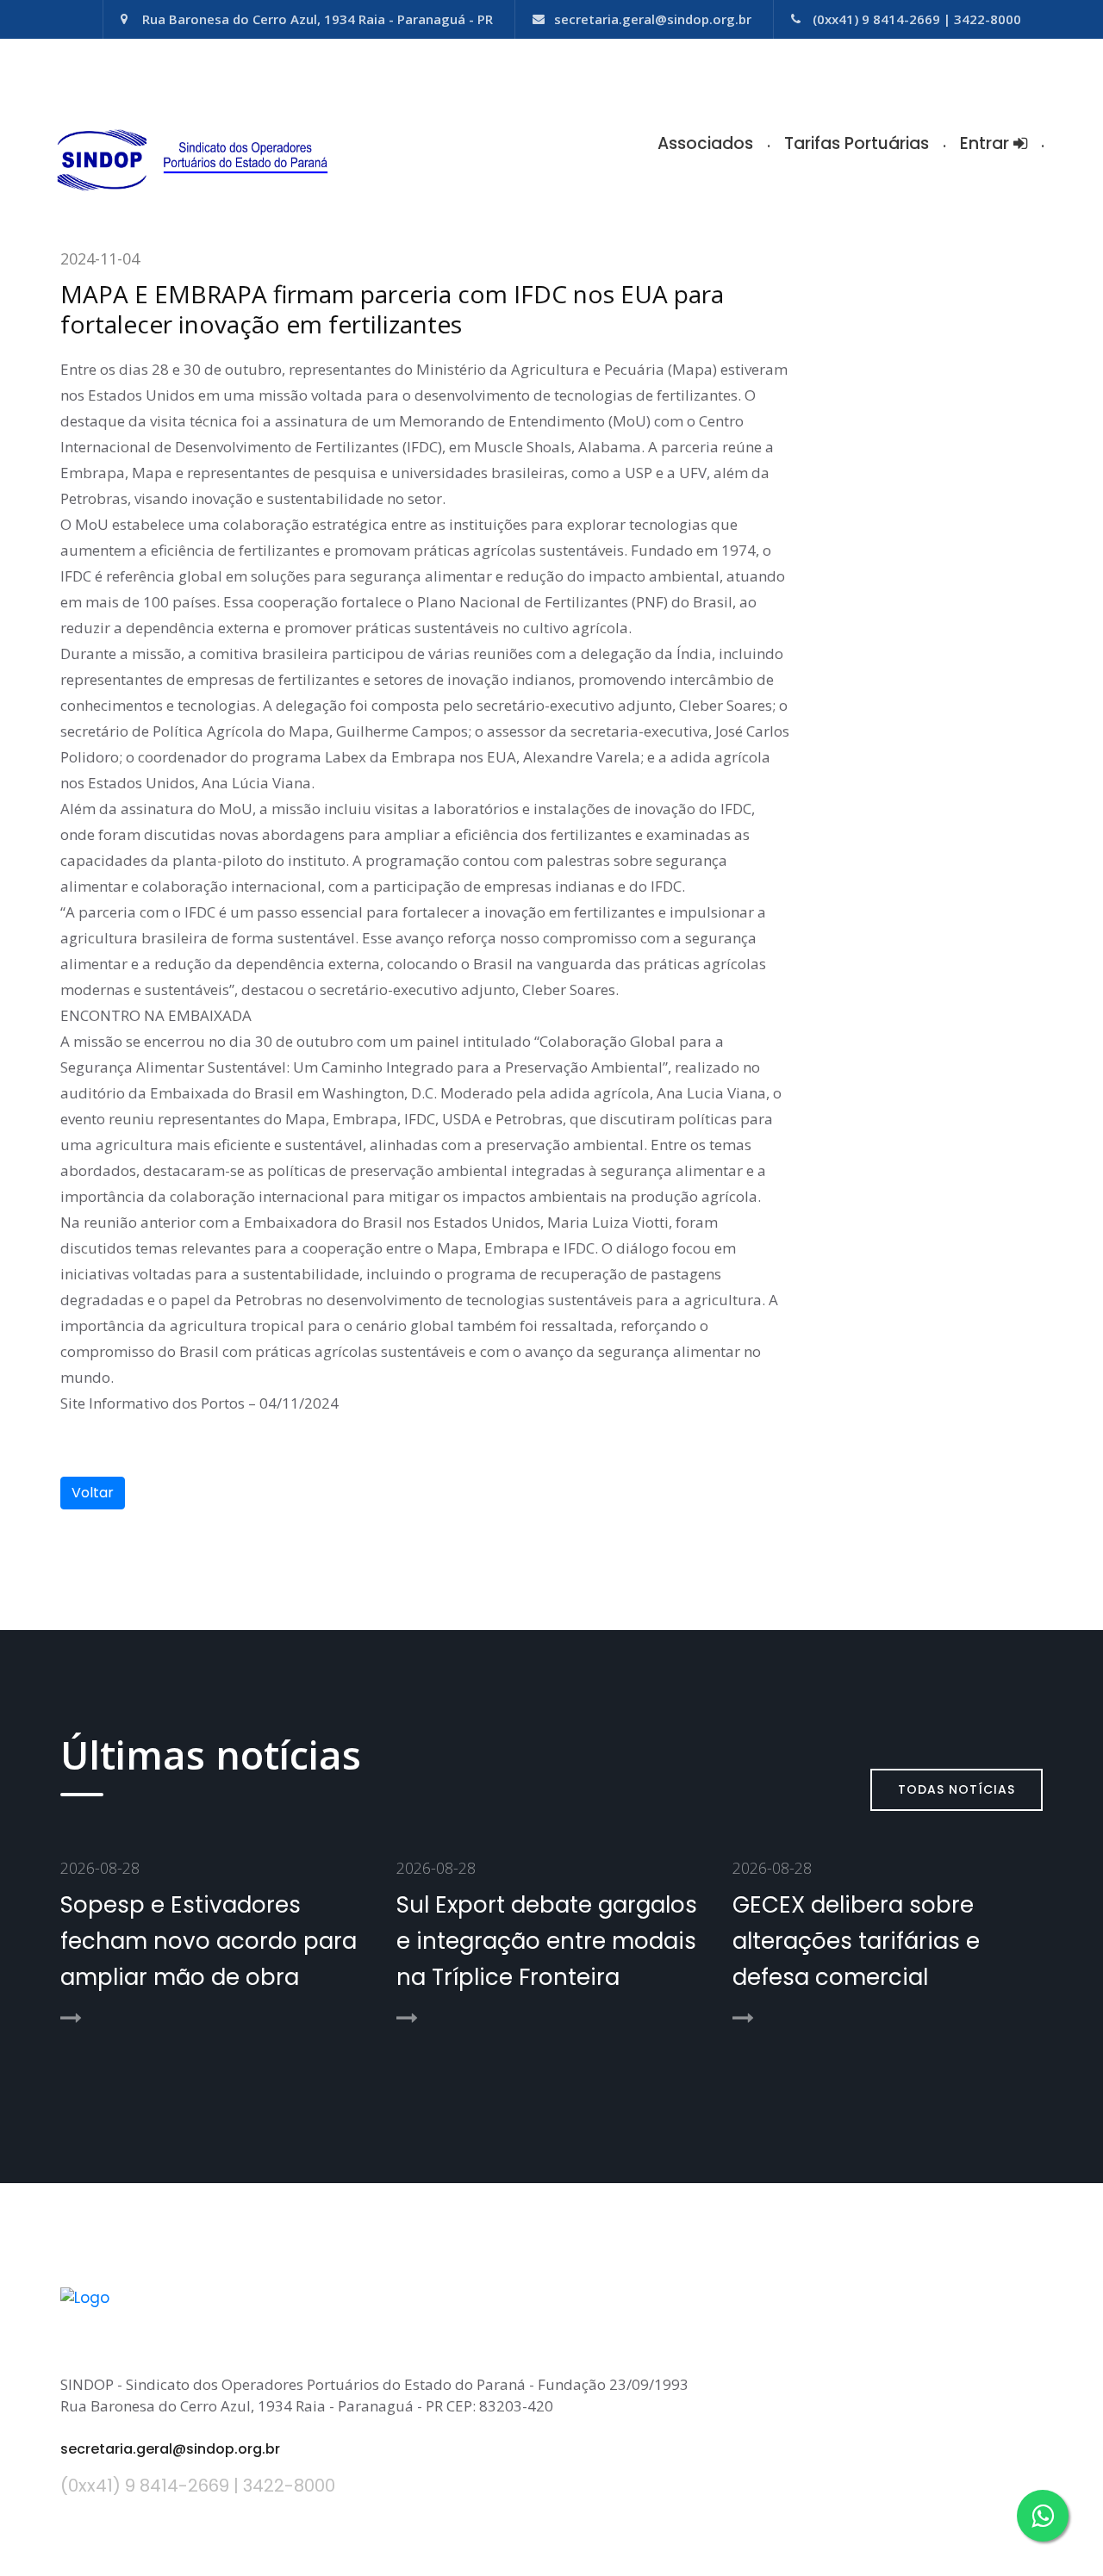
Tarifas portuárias (857, 143)
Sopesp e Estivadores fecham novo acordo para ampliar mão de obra (209, 1941)
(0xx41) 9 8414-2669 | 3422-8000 (917, 19)
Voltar (93, 1493)
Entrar (987, 143)
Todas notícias (957, 1789)
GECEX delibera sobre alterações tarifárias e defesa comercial (856, 1941)
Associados (705, 143)
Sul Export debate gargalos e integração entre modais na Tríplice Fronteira (547, 1941)
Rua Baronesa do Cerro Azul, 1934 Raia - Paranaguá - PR (318, 19)
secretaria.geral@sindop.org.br (653, 19)
